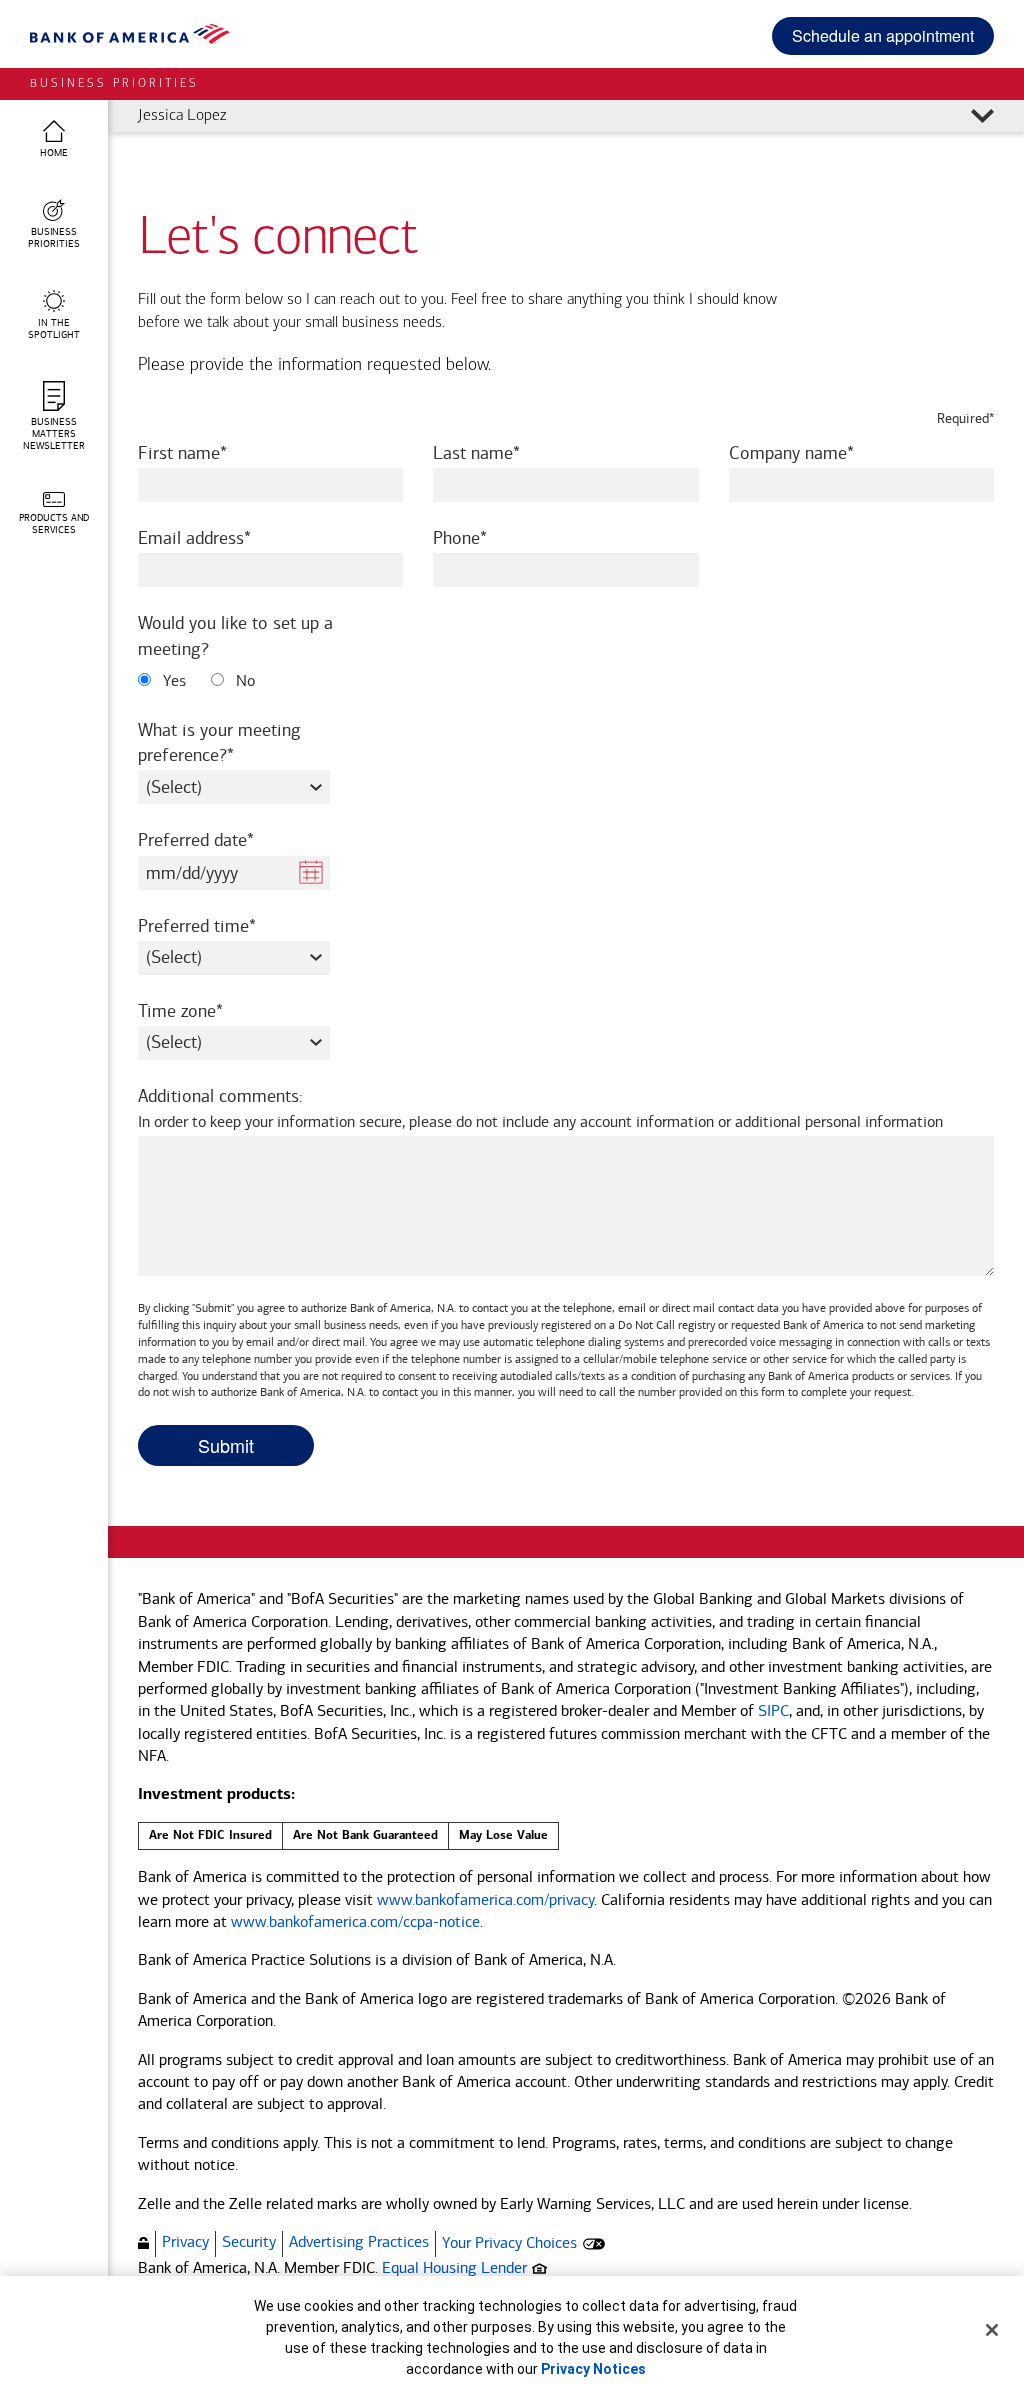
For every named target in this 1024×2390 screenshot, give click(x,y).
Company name (818, 452)
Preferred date (223, 839)
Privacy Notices (593, 2369)
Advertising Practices (359, 2241)
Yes (172, 680)
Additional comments (540, 1108)
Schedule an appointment (883, 35)
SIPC (773, 1710)
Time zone (207, 1010)
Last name (503, 452)
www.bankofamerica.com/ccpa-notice (355, 1921)
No (243, 680)
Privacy (185, 2241)
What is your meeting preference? (219, 742)
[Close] (992, 2330)
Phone (487, 537)
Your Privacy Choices (509, 2242)
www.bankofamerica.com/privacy (485, 1899)
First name (209, 452)
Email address (221, 537)
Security (249, 2241)
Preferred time (224, 925)
